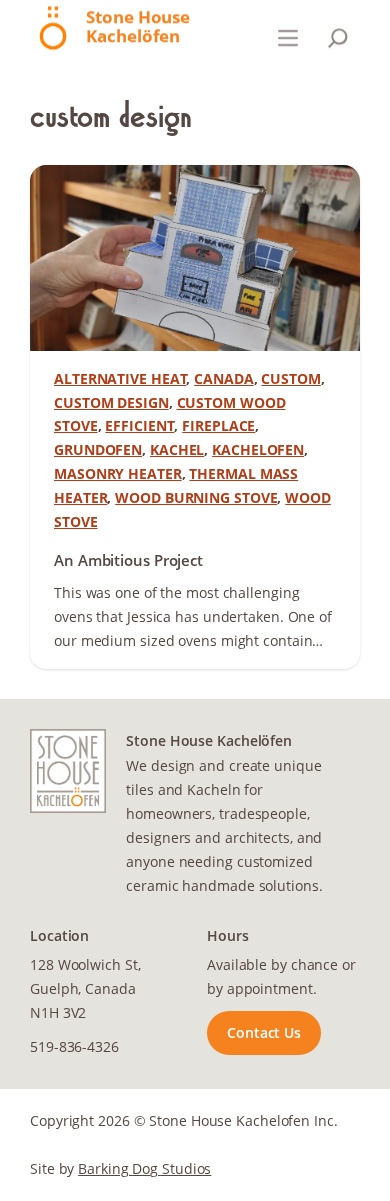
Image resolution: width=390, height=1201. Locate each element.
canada (223, 378)
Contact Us (264, 1032)
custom (290, 378)
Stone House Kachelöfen (138, 26)
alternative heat (120, 378)
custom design (111, 402)
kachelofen (258, 449)
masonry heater (118, 473)
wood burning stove (196, 497)
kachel (177, 449)
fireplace (218, 425)
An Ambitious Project (128, 560)
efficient (139, 425)
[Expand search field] (338, 38)
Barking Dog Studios (144, 1168)
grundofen (98, 449)
